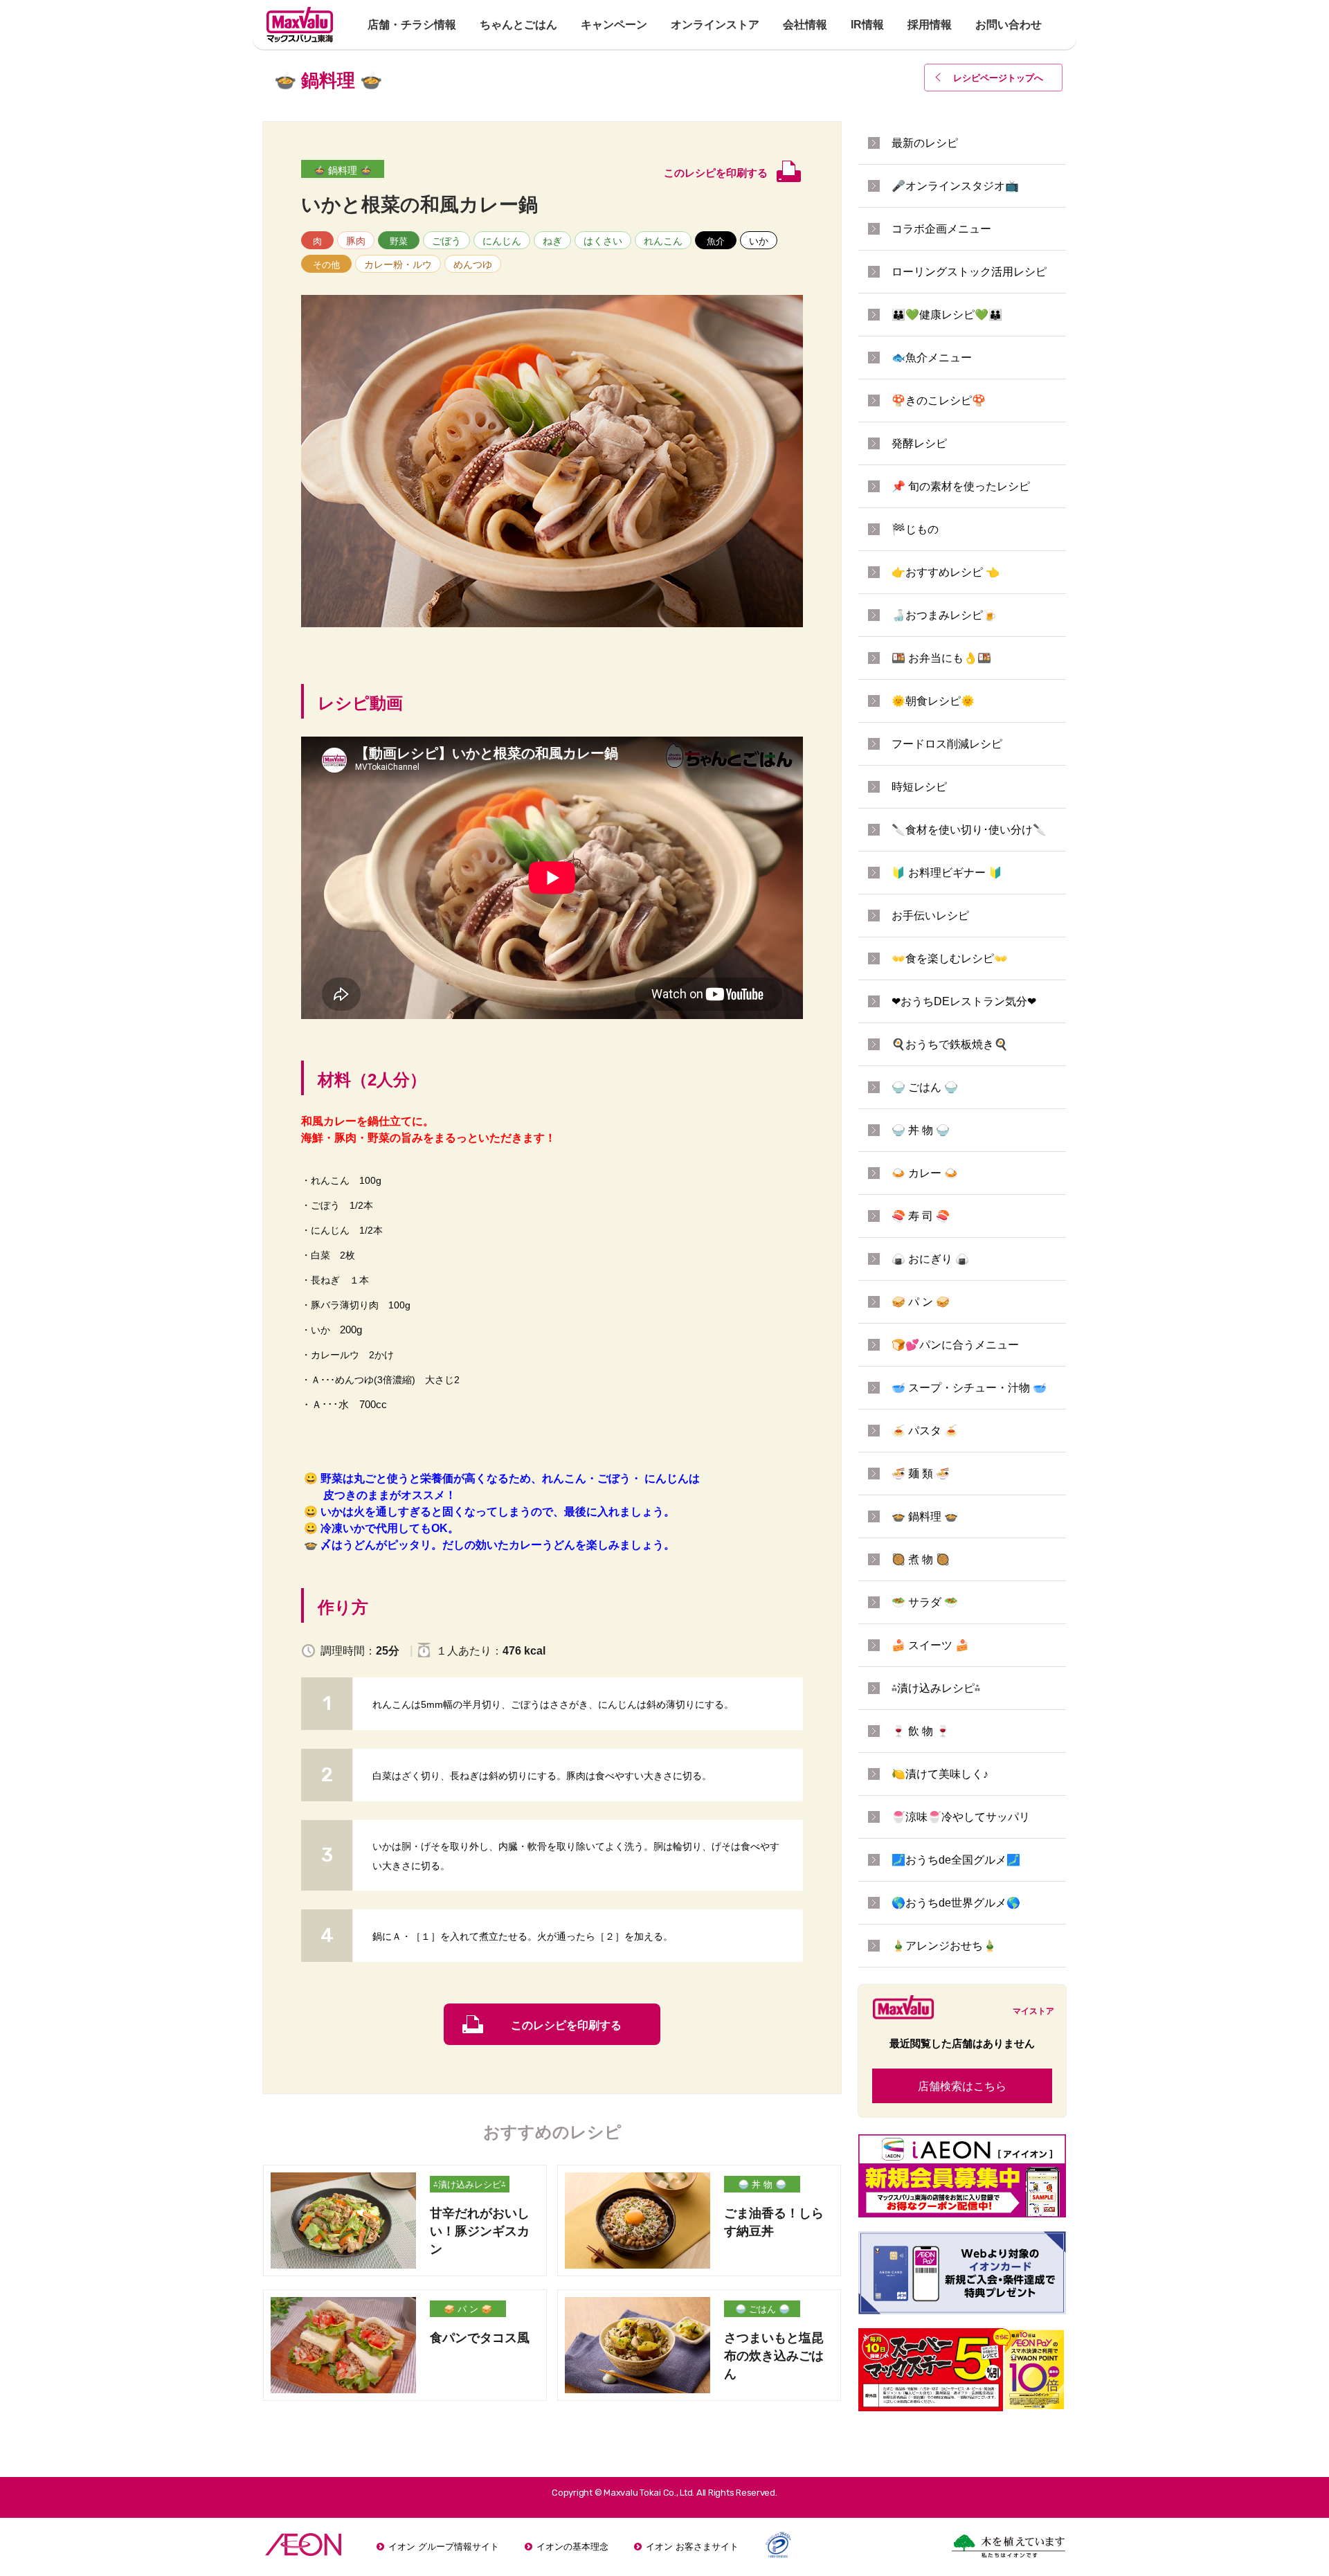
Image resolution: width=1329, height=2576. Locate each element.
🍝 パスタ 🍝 (925, 1431)
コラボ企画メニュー (941, 229)
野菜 (399, 241)
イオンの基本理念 (572, 2547)
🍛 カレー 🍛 (925, 1173)
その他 (326, 265)
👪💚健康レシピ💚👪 (947, 315)
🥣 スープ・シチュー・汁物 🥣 (969, 1388)
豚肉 (356, 241)
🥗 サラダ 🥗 (925, 1602)
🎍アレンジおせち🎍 (944, 1946)
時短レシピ (919, 787)
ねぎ (552, 241)
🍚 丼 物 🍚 (762, 2185)
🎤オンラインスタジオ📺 (955, 186)
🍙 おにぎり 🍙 (930, 1259)
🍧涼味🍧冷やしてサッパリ (961, 1817)
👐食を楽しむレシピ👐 (950, 958)
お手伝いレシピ (930, 916)
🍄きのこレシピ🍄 (939, 400)
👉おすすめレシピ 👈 (946, 572)
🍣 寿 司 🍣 (921, 1216)
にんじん (502, 241)
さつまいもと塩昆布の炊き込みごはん (774, 2356)
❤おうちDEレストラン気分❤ (964, 1001)
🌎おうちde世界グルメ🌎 (956, 1903)
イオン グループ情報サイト (444, 2547)
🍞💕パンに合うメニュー (955, 1345)
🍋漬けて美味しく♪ (940, 1774)
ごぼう (446, 241)
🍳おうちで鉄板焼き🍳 (950, 1044)
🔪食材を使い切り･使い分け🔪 (969, 830)
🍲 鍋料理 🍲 (343, 170)
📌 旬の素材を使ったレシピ (961, 486)
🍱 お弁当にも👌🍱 (941, 658)
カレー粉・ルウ (398, 264)
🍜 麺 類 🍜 (921, 1474)
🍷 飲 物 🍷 (921, 1731)
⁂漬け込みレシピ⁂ (470, 2185)
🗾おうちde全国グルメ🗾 (956, 1860)
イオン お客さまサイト (692, 2547)
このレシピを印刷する (566, 2025)
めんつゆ (473, 264)
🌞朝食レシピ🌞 (933, 701)
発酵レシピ (919, 443)
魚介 (716, 241)
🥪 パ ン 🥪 (468, 2309)
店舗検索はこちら (962, 2086)
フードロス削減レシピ (947, 744)
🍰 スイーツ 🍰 (930, 1645)
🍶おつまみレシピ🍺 (944, 615)
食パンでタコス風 (480, 2338)
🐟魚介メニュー (932, 358)
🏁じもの (915, 529)
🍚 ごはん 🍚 (762, 2309)
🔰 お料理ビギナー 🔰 (947, 873)
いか (759, 241)
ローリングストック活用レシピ (969, 272)
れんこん (663, 241)
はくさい (603, 241)
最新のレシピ (925, 143)
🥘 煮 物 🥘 (921, 1559)
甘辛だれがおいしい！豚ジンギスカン (480, 2231)
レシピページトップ (998, 78)
